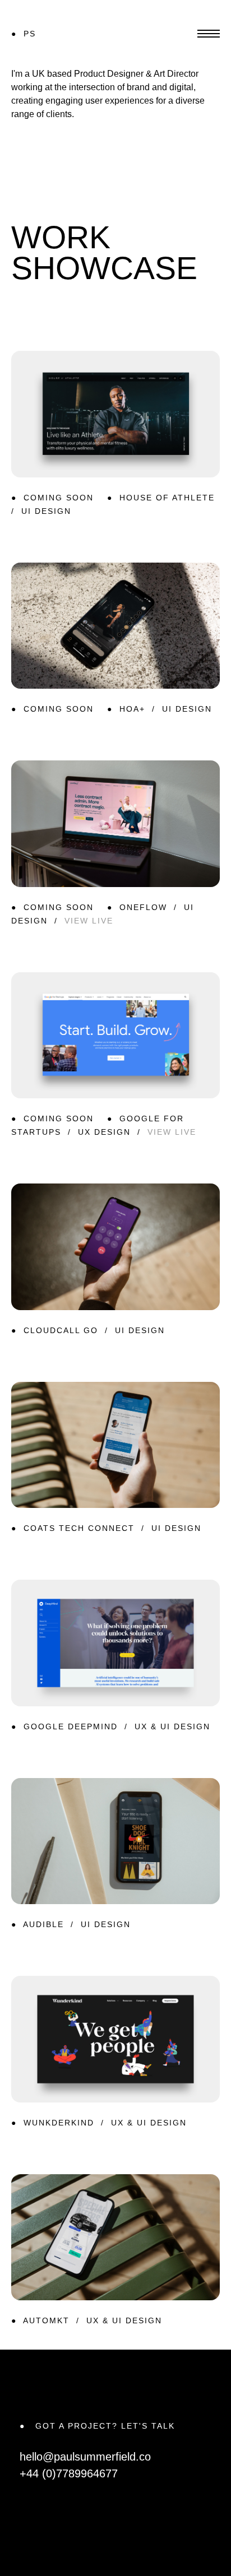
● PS (24, 34)
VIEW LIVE (89, 921)
